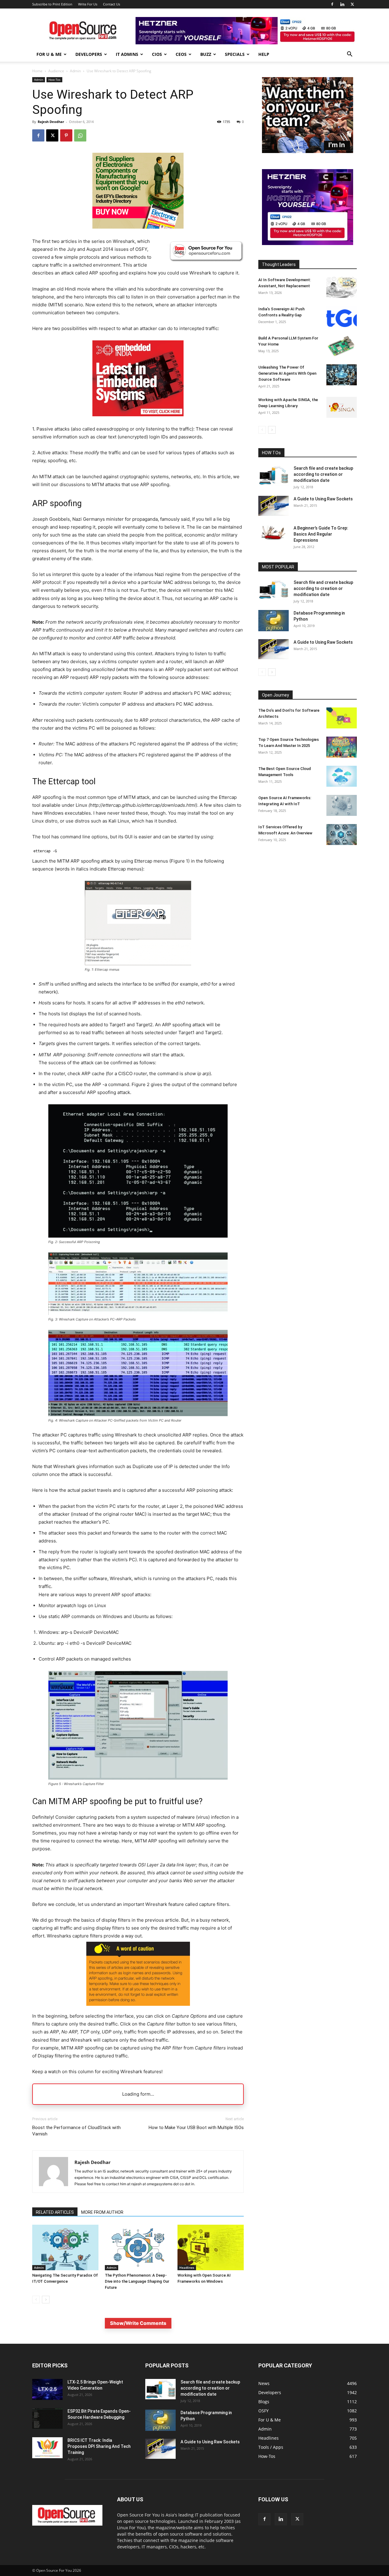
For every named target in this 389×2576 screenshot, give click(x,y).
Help (264, 54)
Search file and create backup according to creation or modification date (323, 474)
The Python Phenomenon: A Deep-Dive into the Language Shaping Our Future (137, 2281)
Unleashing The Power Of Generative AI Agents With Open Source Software (287, 373)
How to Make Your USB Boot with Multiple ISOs (196, 2128)
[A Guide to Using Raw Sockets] (274, 506)
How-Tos (54, 80)
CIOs (157, 54)
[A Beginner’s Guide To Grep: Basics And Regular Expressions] (274, 533)
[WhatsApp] (80, 135)
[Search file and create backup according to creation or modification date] (274, 475)
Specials (235, 54)
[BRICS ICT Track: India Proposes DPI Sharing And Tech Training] (47, 2448)
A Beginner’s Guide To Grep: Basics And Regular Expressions (321, 534)
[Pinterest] (66, 135)
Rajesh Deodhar (51, 122)
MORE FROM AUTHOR (102, 2212)
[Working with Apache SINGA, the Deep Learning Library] (342, 407)
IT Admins (127, 54)
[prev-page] (36, 2300)
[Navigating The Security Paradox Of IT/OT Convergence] (65, 2247)
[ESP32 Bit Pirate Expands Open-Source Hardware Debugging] (47, 2419)
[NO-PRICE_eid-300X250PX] (138, 227)
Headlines (187, 2268)
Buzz (206, 54)
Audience (56, 71)
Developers (89, 54)
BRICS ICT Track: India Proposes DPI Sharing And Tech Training (99, 2446)
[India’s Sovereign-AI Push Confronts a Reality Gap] (342, 317)
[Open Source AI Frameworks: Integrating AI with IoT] (342, 805)
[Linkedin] (342, 4)
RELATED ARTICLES (55, 2212)
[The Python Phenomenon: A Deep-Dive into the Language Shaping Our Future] (138, 2247)
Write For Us (88, 4)
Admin (75, 71)
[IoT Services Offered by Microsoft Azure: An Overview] (342, 835)
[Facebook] (332, 4)
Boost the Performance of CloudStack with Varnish (76, 2131)
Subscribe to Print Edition (52, 4)
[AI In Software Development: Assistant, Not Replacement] (342, 287)
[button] (349, 55)
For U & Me (49, 54)
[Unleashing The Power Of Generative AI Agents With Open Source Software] (342, 375)
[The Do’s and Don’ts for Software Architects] (342, 718)
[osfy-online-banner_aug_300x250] (308, 243)
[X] (352, 4)
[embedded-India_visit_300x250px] (138, 421)
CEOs (181, 54)
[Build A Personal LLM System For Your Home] (342, 346)
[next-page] (46, 2300)
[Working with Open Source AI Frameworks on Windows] (211, 2247)
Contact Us (112, 4)
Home (37, 71)
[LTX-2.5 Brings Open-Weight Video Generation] (47, 2389)
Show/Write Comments (138, 2323)
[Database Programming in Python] (274, 621)
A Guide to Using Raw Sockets (323, 499)
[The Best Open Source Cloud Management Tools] (342, 776)
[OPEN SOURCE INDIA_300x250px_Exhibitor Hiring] (308, 151)
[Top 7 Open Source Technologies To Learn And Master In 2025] (342, 747)
